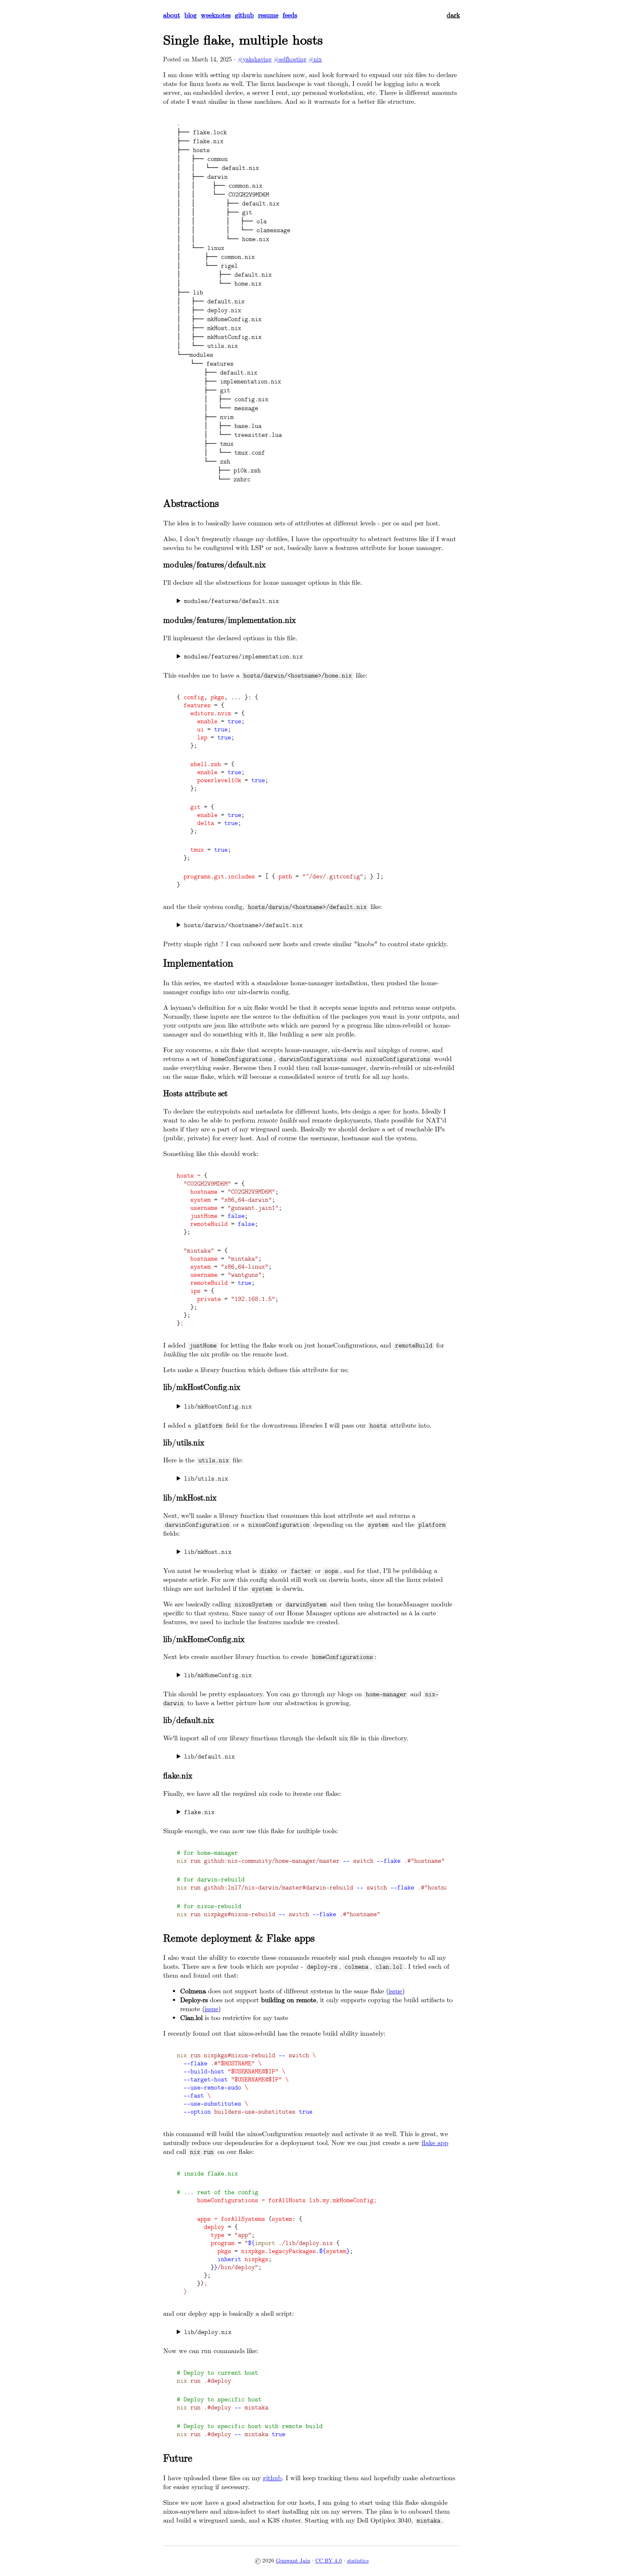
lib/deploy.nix (208, 2333)
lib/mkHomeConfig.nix (218, 1676)
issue (395, 1991)
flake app (435, 2143)
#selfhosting (290, 60)
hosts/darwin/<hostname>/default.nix (243, 926)
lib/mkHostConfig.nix (218, 1407)
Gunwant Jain (293, 2561)
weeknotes (216, 15)
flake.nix (199, 1813)
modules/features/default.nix (231, 602)
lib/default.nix (209, 1757)
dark (453, 15)
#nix (315, 60)
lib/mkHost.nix (208, 1552)
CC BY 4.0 (329, 2561)
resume (268, 15)
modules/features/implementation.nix (243, 657)
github (244, 15)
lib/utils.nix (206, 1479)
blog (191, 15)
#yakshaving (255, 60)
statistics (358, 2561)
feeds (290, 15)
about (172, 15)
